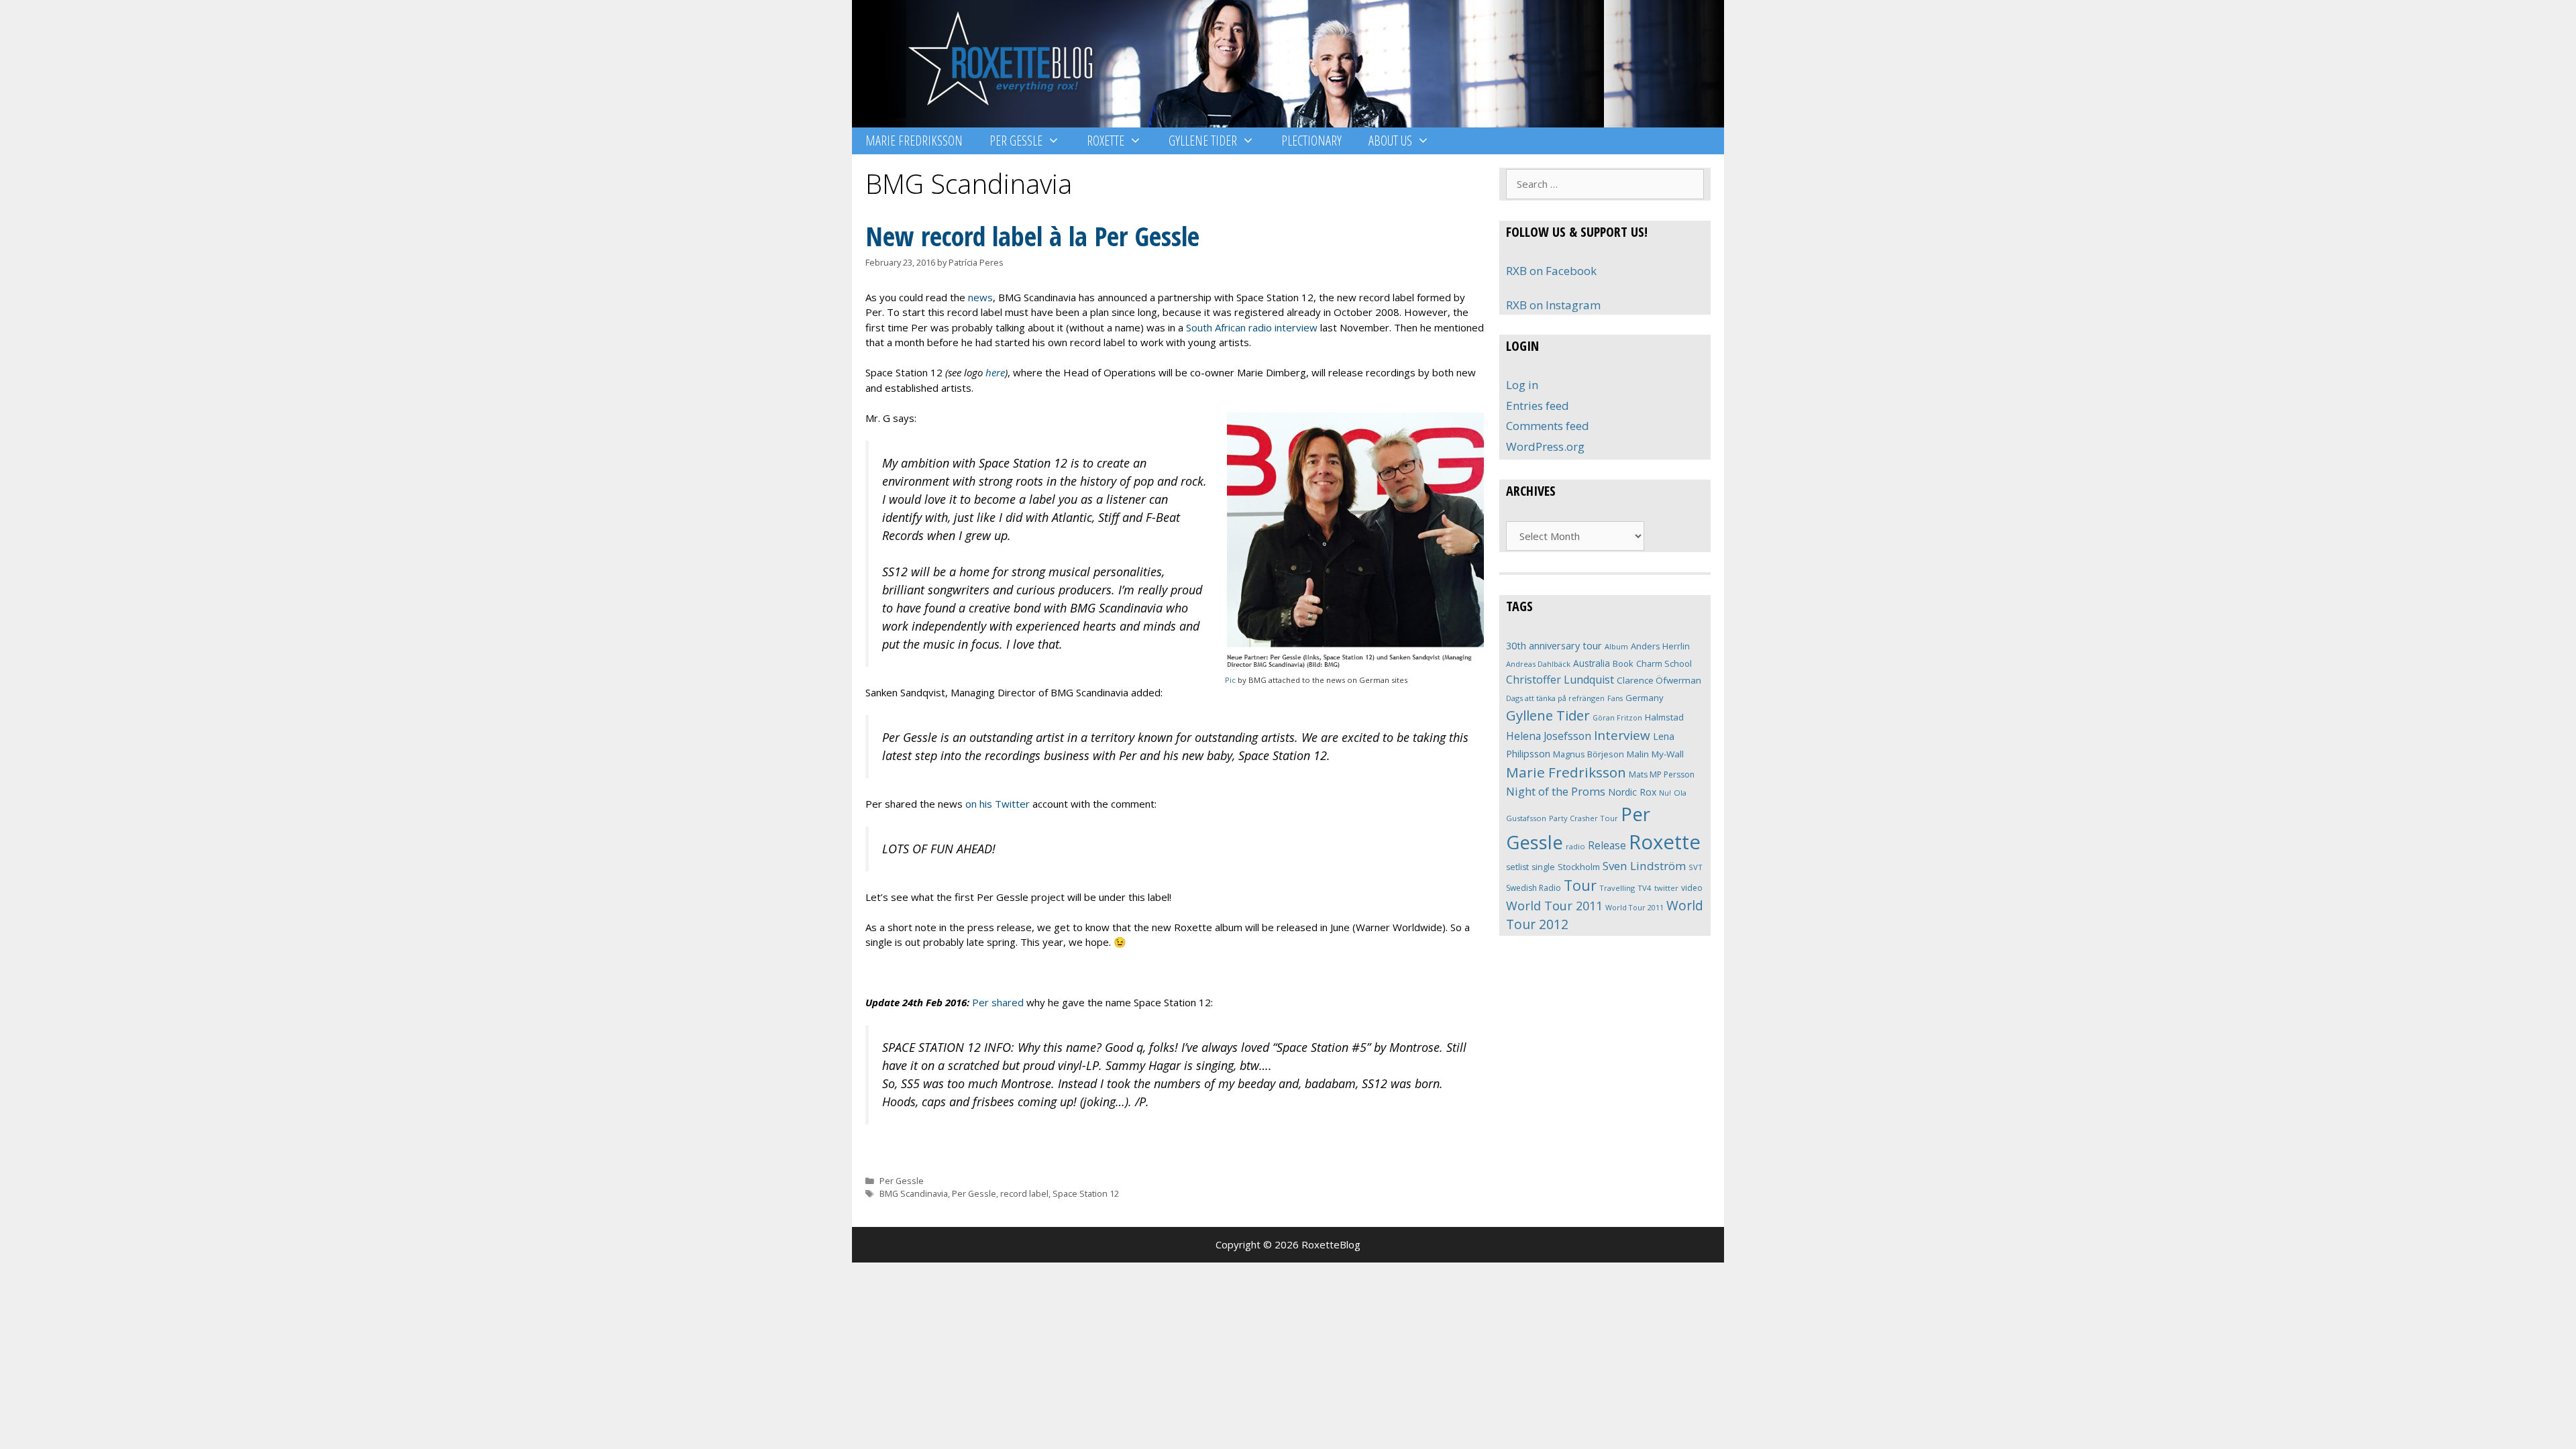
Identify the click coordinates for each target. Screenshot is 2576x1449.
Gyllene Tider (1203, 141)
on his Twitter (998, 804)
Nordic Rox (1632, 792)
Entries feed (1538, 406)
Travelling (1617, 888)
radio (1575, 846)
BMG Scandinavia (914, 1193)
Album (1616, 646)
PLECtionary (1311, 141)
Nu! (1665, 793)
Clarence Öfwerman (1659, 680)
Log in (1522, 385)
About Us (1390, 141)
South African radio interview (1252, 327)
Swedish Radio (1534, 888)
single (1543, 867)
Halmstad (1664, 717)
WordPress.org (1545, 446)
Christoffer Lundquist (1560, 680)
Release (1607, 846)
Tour (1580, 885)
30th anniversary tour (1554, 646)
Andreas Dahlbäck (1538, 664)
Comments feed (1548, 426)
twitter (1666, 888)
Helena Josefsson (1549, 736)
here (995, 372)
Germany (1645, 698)
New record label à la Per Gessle (1032, 236)
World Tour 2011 (1554, 906)
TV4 (1645, 888)
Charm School (1664, 663)
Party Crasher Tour (1584, 818)
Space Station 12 (1086, 1193)
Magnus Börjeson (1589, 754)
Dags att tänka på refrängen (1555, 698)
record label (1024, 1193)
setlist (1517, 867)
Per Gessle (1016, 141)
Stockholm (1579, 867)
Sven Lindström (1644, 866)
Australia (1592, 663)
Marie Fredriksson (914, 141)
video (1692, 888)
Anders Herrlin (1660, 646)
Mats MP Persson (1662, 774)
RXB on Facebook (1551, 271)
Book (1623, 663)
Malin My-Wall (1655, 754)
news (980, 297)
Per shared (998, 1002)
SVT (1696, 867)
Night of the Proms (1556, 791)
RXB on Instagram (1553, 305)
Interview (1622, 735)
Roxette (1106, 141)
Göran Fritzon (1617, 717)
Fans (1615, 698)
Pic (1230, 680)
